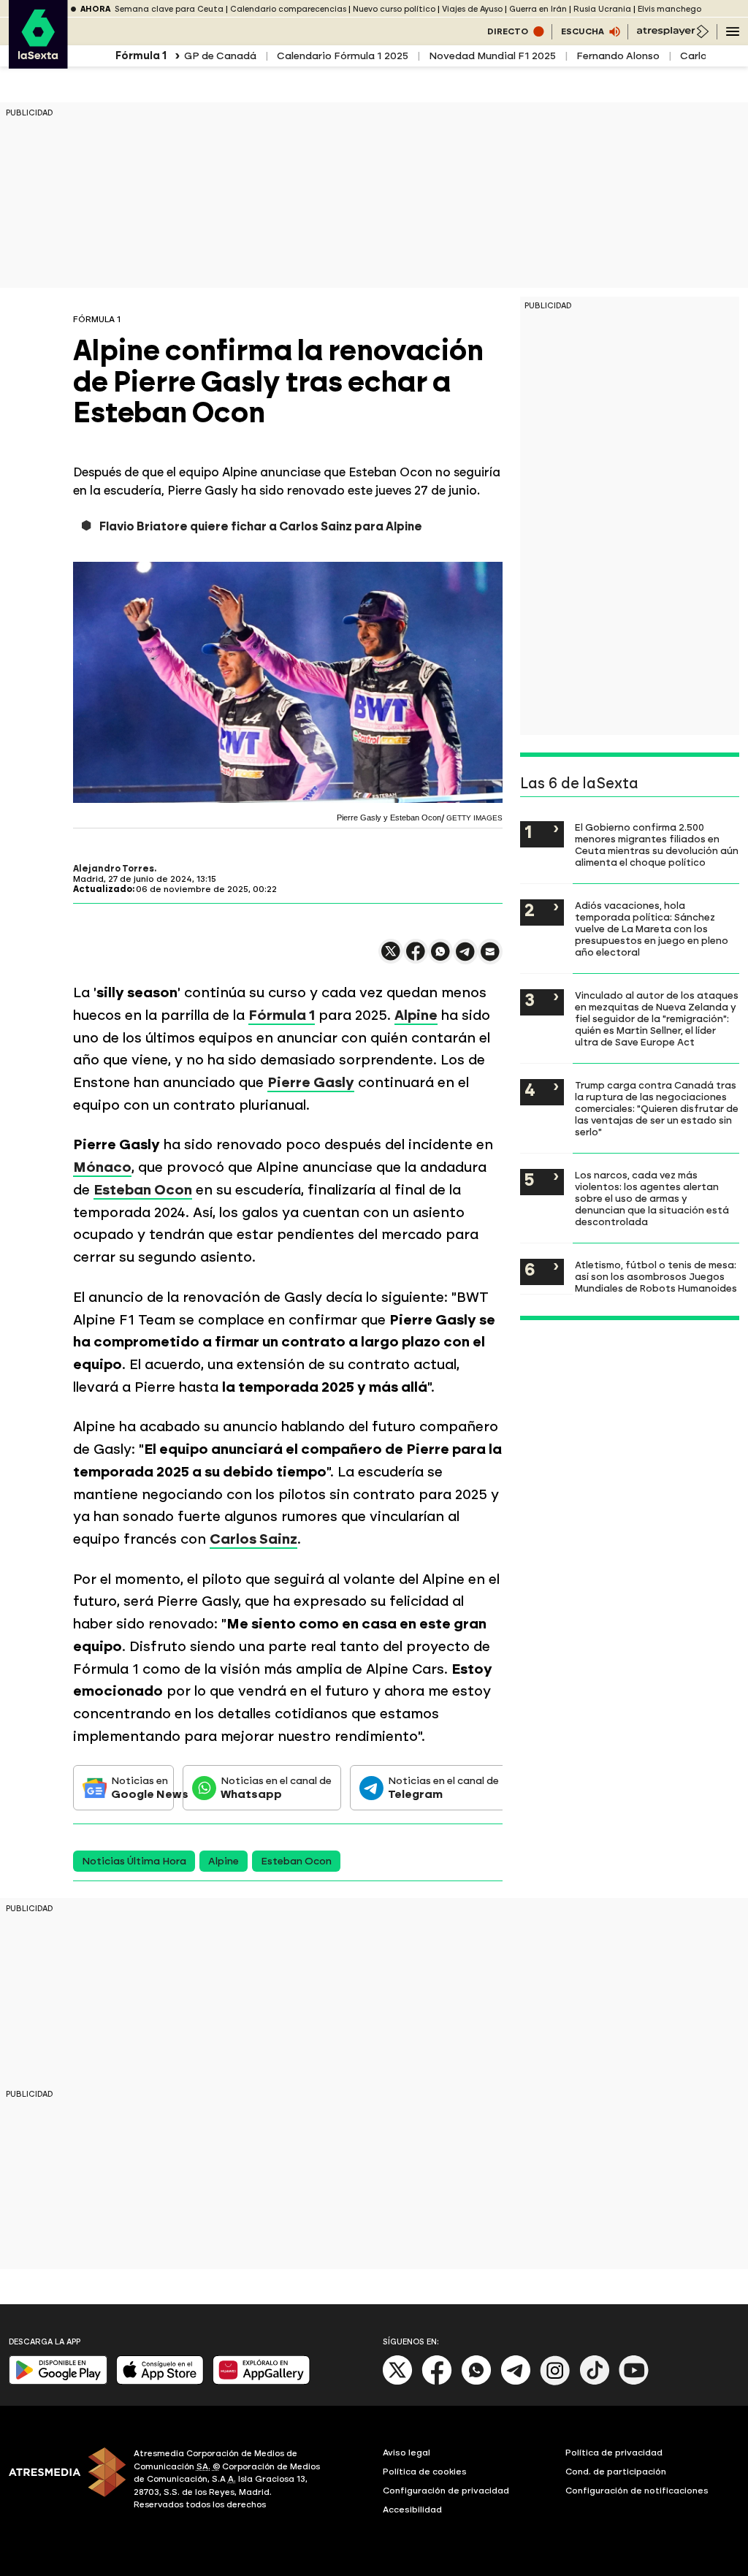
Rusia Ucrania (602, 9)
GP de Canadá (220, 56)
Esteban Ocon (143, 1190)
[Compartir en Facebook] (416, 957)
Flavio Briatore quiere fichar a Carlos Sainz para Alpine (261, 526)
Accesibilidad (412, 2510)
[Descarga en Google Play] (58, 2381)
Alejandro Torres (114, 869)
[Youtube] (634, 2382)
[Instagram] (555, 2382)
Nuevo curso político (394, 9)
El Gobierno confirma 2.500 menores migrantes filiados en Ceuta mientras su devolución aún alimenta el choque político (657, 845)
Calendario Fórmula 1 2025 (343, 56)
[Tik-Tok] (595, 2382)
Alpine (416, 1015)
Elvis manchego (669, 9)
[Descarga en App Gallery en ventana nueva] (262, 2381)
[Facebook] (437, 2382)
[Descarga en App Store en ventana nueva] (160, 2381)
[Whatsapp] (476, 2382)
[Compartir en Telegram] (465, 958)
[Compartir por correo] (490, 958)
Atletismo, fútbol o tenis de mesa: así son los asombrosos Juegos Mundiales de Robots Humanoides (656, 1276)
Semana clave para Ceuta (169, 9)
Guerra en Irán (538, 9)
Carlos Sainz (253, 1539)
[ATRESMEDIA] (62, 2481)
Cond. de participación (616, 2472)
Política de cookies (425, 2472)
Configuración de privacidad (446, 2491)
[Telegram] (516, 2382)
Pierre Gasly (311, 1082)
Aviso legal (407, 2453)
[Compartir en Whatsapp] (440, 957)
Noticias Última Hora (134, 1861)
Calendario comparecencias (288, 9)
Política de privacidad (614, 2453)
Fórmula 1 (282, 1015)
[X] (391, 957)
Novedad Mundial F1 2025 (492, 56)
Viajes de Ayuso (472, 9)
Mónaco (102, 1167)
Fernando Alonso (618, 56)
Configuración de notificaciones (637, 2491)
